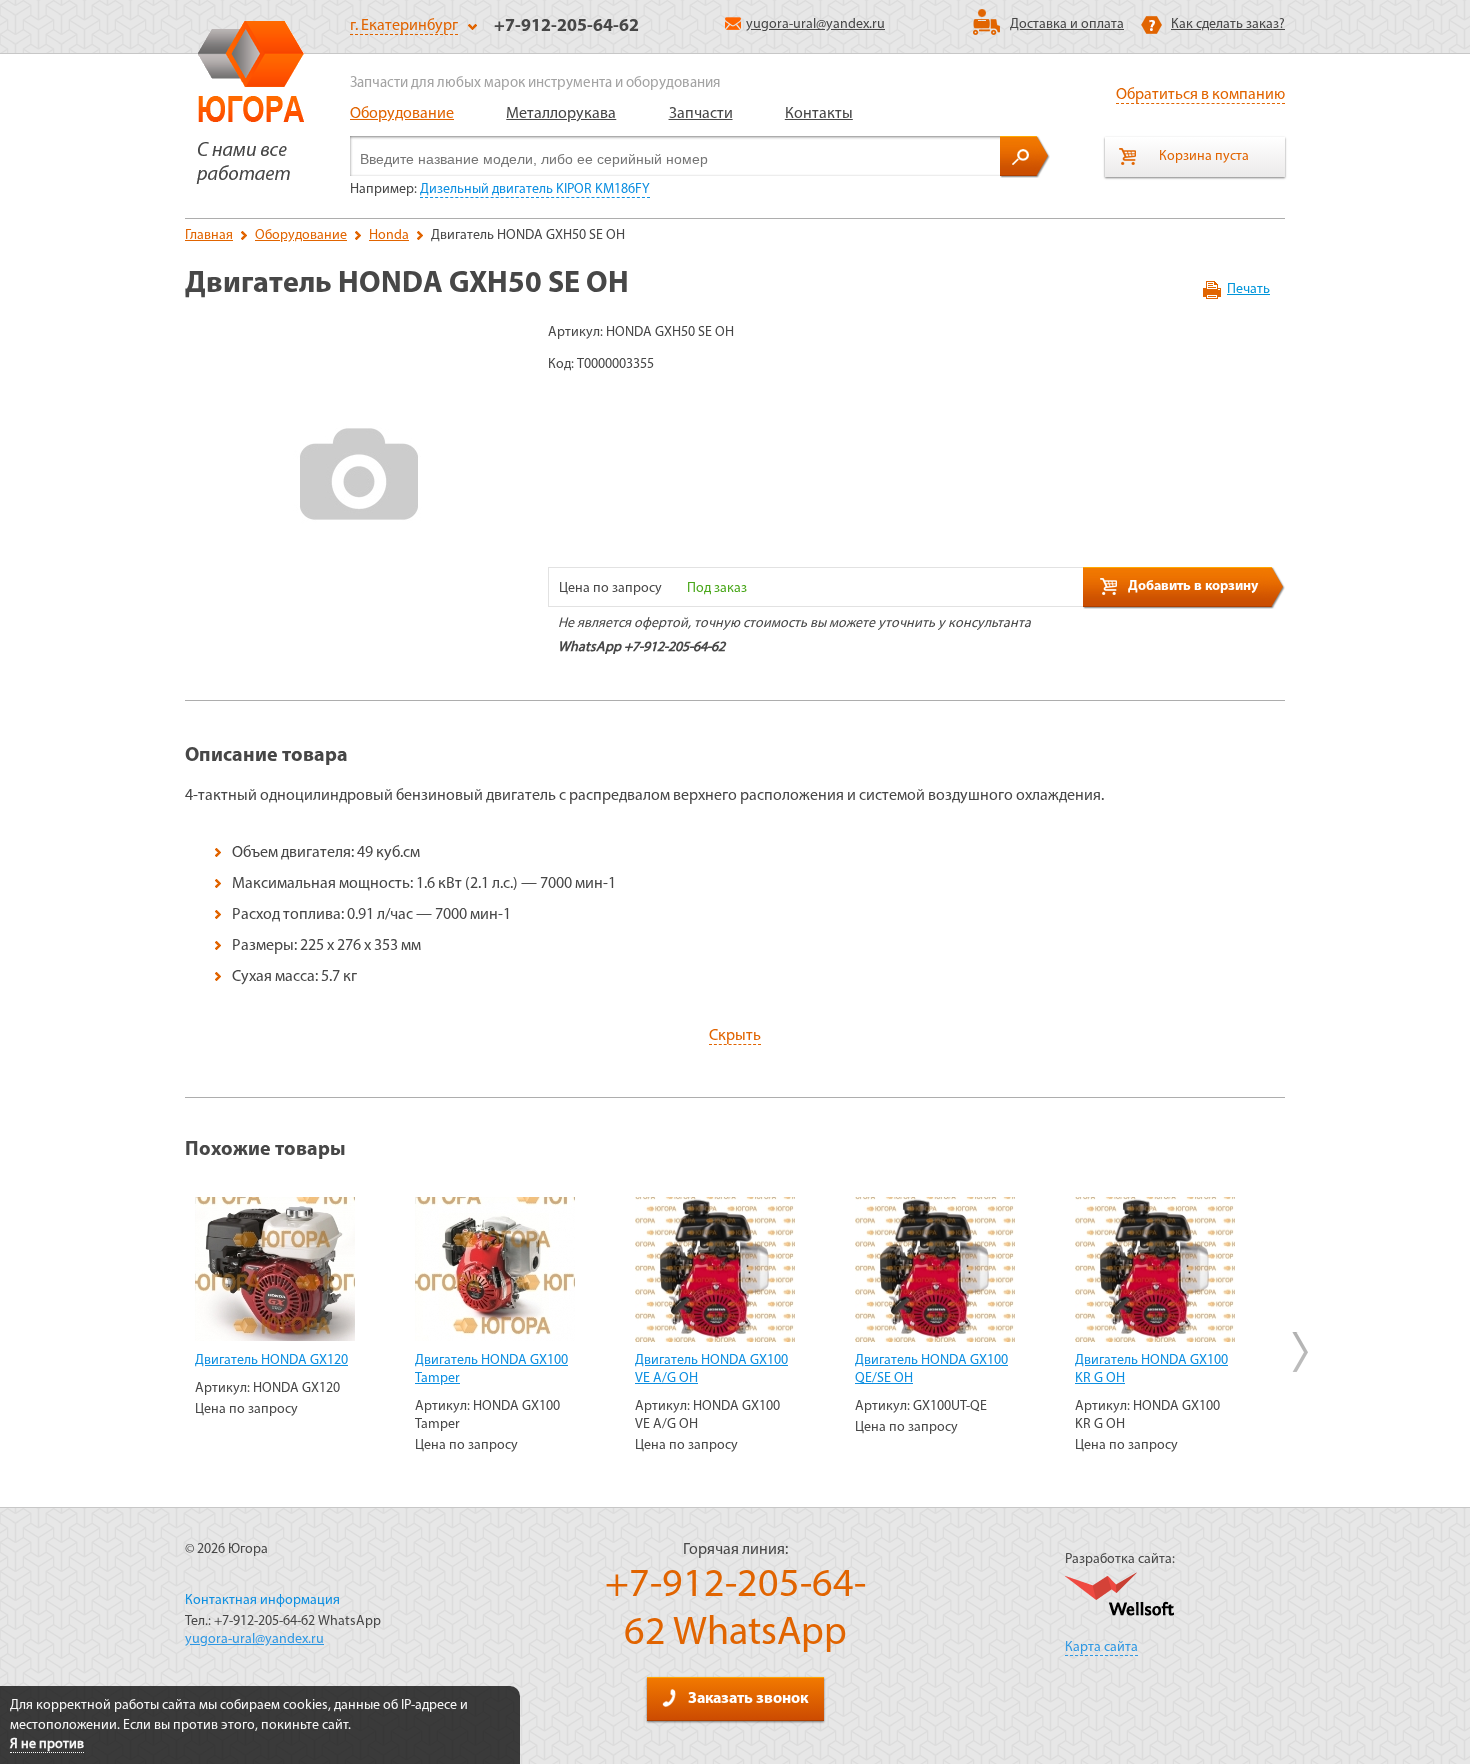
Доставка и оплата (1067, 24)
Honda (389, 235)
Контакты (819, 114)
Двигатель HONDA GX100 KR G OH (1151, 1369)
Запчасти (701, 114)
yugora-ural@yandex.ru (815, 24)
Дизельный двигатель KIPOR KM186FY (535, 189)
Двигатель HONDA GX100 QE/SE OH (931, 1369)
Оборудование (402, 114)
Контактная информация (262, 1600)
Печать (1248, 289)
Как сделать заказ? (1228, 24)
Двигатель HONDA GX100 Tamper (491, 1369)
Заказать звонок (748, 1699)
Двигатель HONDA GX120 (271, 1360)
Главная (209, 235)
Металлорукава (561, 114)
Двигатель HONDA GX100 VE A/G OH (711, 1369)
